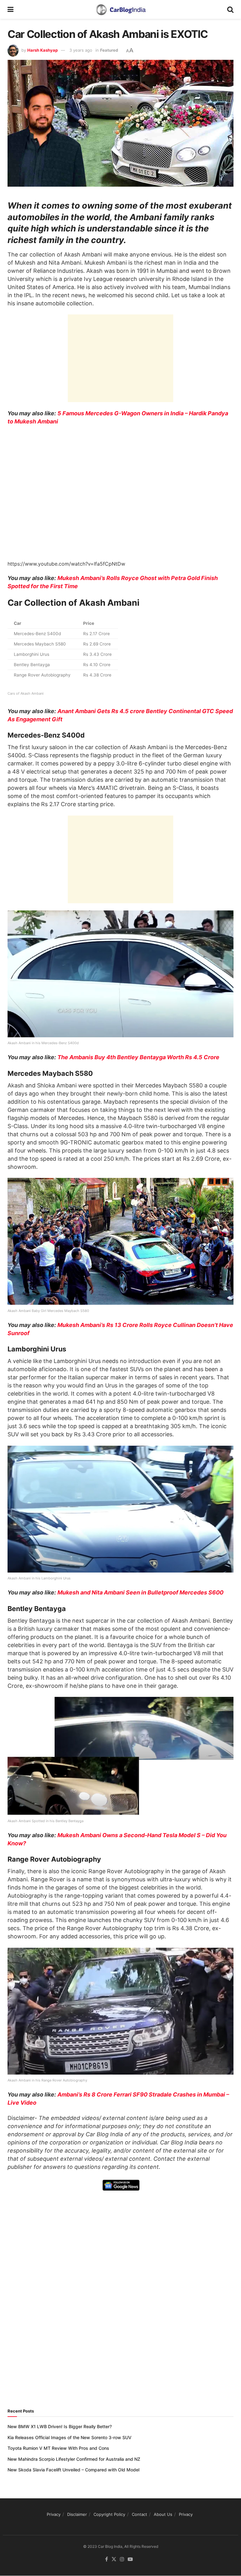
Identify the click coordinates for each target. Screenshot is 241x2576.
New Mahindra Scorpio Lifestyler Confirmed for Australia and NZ (74, 2459)
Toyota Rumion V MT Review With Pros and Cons (58, 2448)
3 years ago (81, 50)
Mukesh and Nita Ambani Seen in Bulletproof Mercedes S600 (140, 1592)
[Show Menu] (11, 9)
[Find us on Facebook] (107, 2560)
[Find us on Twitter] (114, 2560)
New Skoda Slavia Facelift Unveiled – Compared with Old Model (73, 2470)
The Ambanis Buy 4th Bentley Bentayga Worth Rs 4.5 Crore (138, 1057)
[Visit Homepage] (120, 9)
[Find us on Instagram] (122, 2560)
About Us (163, 2514)
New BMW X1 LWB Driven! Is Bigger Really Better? (60, 2426)
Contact (139, 2514)
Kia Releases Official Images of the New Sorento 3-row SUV (70, 2437)
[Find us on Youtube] (130, 2560)
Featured (109, 50)
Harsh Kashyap (43, 50)
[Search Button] (230, 9)
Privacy (54, 2514)
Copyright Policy (109, 2514)
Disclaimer (77, 2514)
